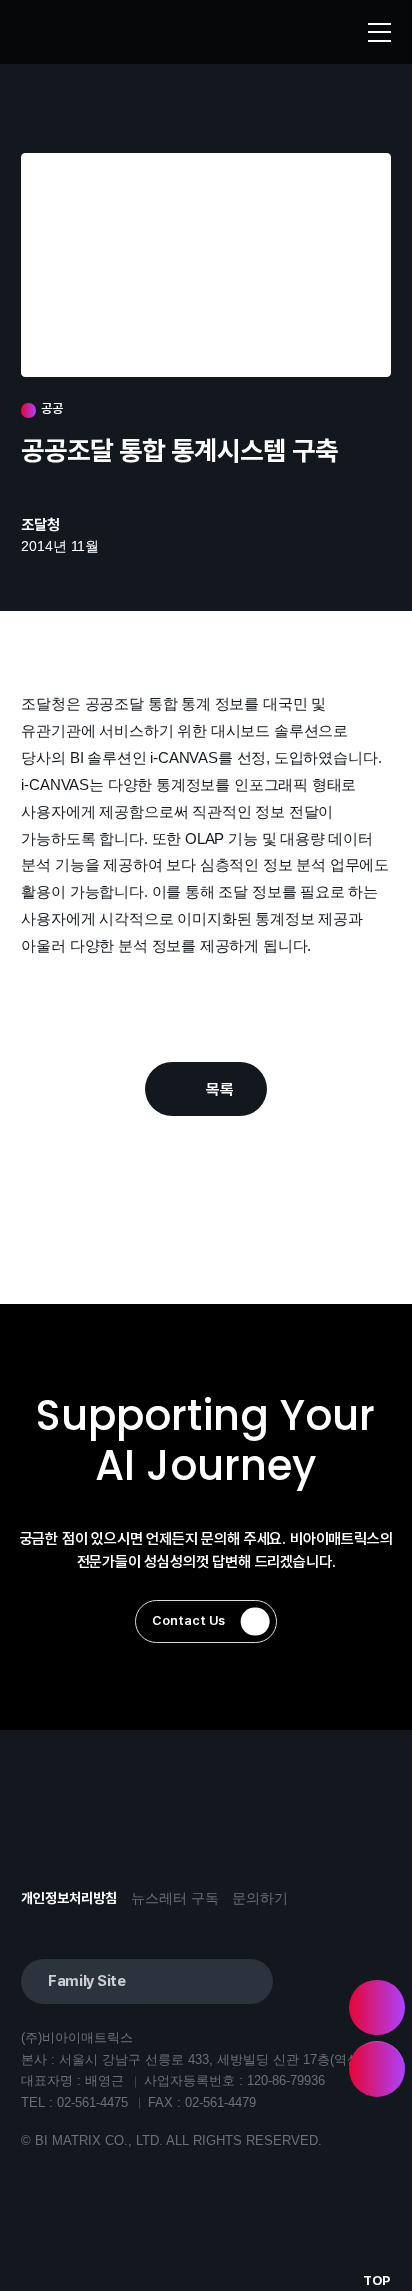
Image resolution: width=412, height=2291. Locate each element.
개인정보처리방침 (69, 1899)
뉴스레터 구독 (175, 1899)
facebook (98, 1833)
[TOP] (376, 2130)
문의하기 (260, 1899)
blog (154, 1833)
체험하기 (377, 2008)
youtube (42, 1833)
